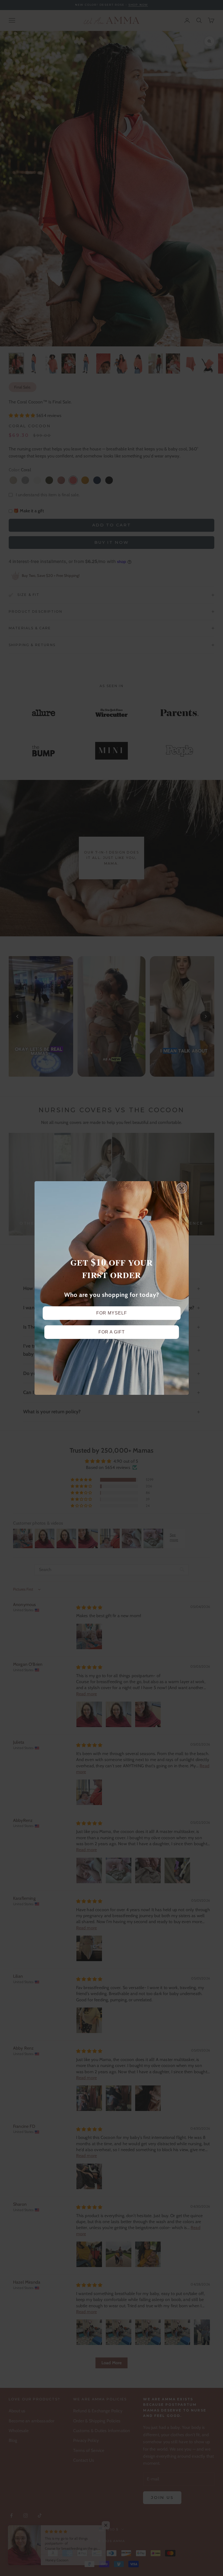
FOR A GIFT (112, 1332)
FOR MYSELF (112, 1313)
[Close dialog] (182, 1188)
